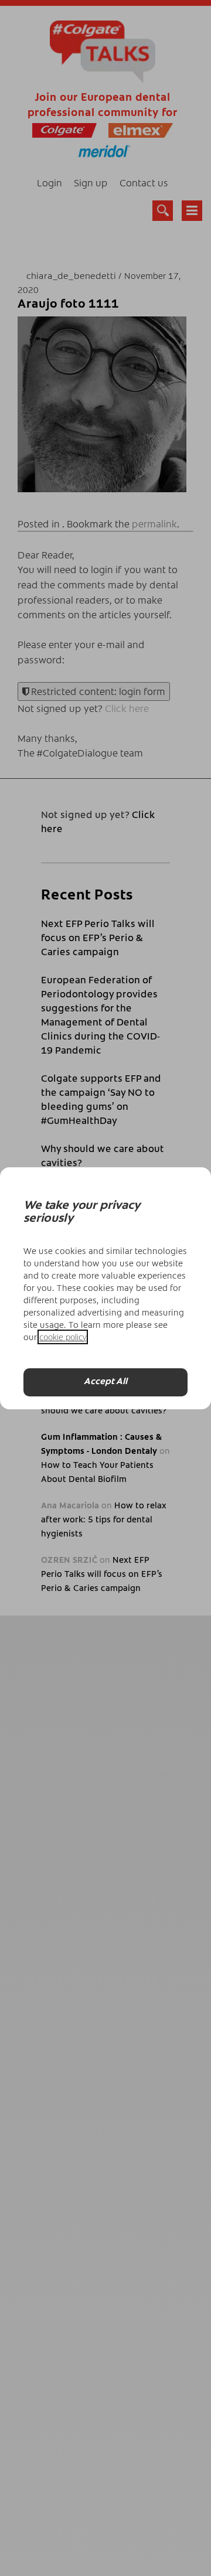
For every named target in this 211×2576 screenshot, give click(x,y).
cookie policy (63, 1337)
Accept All (105, 1382)
